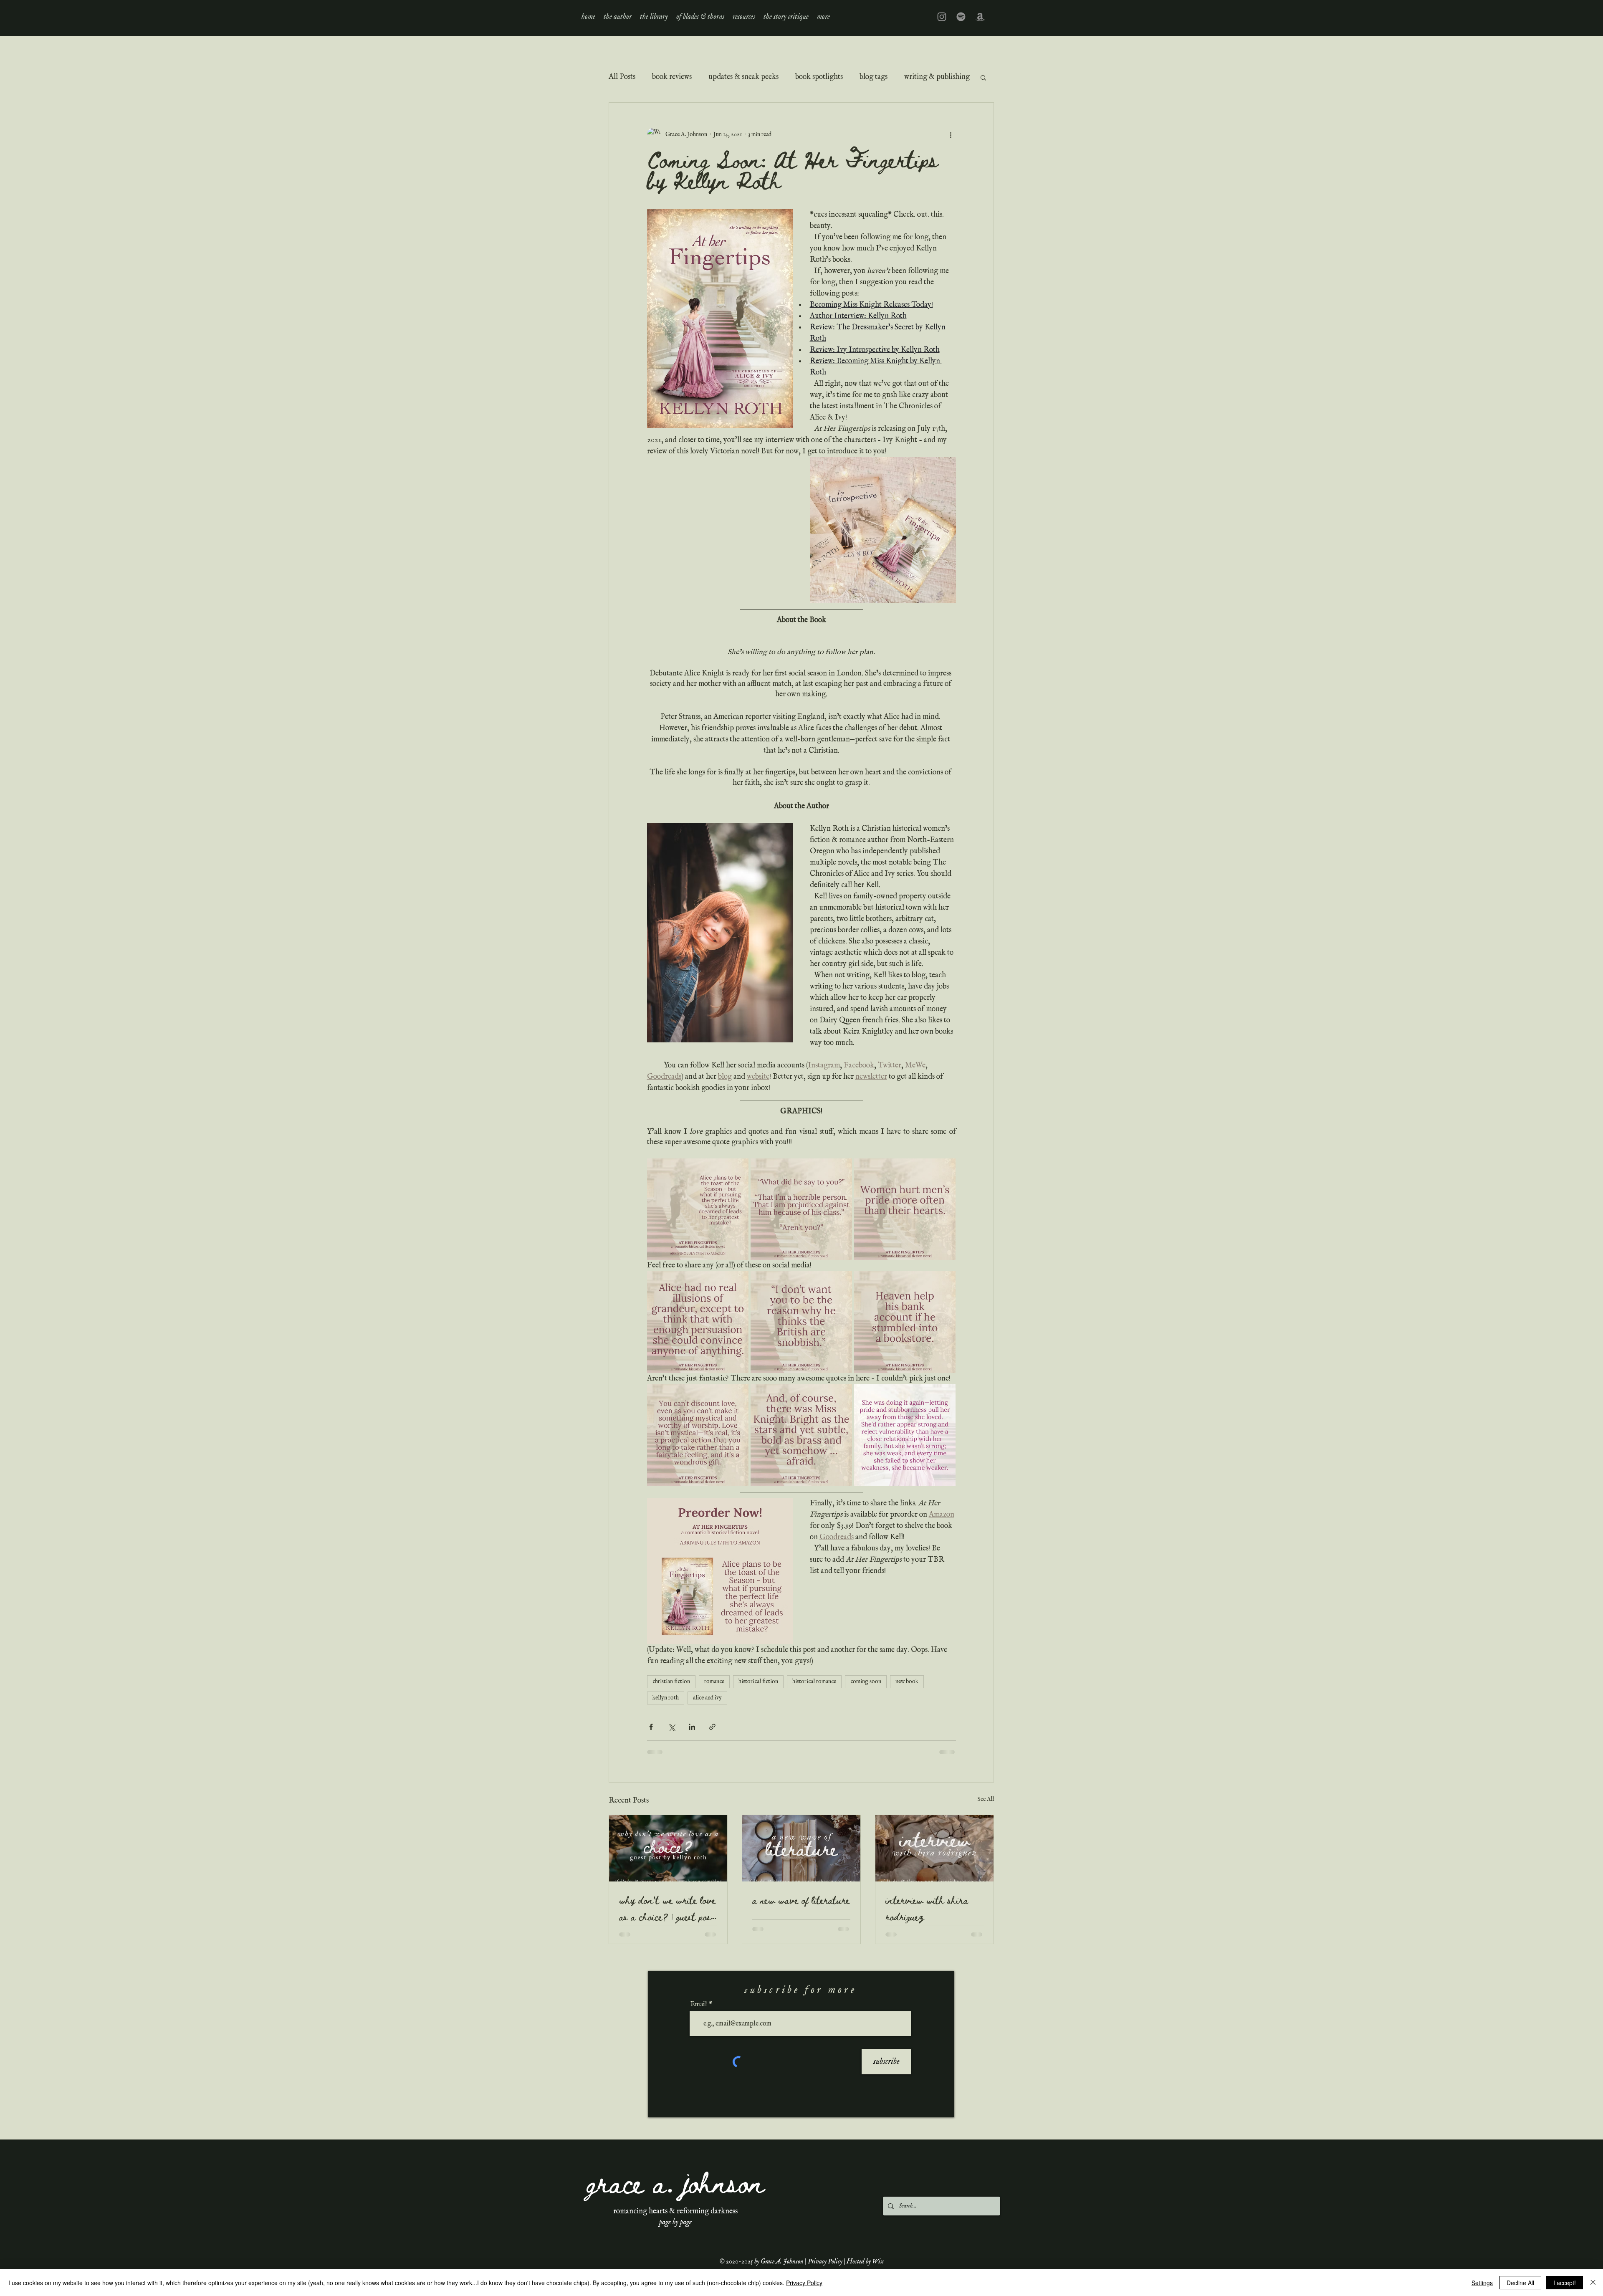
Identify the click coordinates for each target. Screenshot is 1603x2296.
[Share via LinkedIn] (692, 1727)
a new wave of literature (801, 1900)
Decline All (1520, 2283)
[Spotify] (961, 17)
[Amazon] (980, 17)
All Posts (622, 77)
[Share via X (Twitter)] (671, 1727)
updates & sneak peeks (743, 77)
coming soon (866, 1682)
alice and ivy (707, 1698)
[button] (654, 17)
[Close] (1593, 2283)
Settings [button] (1482, 2283)
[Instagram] (942, 17)
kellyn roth (666, 1698)
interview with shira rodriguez (927, 1908)
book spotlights (819, 77)
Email (699, 2005)
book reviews (672, 77)
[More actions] (951, 134)
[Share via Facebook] (651, 1727)
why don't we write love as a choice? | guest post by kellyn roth (667, 1908)
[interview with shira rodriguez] (934, 1848)
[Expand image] (698, 1209)
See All (986, 1799)
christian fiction (671, 1682)
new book (907, 1682)
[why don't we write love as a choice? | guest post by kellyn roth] (668, 1848)
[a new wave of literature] (801, 1848)
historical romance (814, 1682)
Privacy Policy (825, 2262)
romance (714, 1682)
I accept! (1565, 2283)
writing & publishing (937, 77)
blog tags (874, 77)
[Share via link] (712, 1727)
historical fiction (758, 1682)
